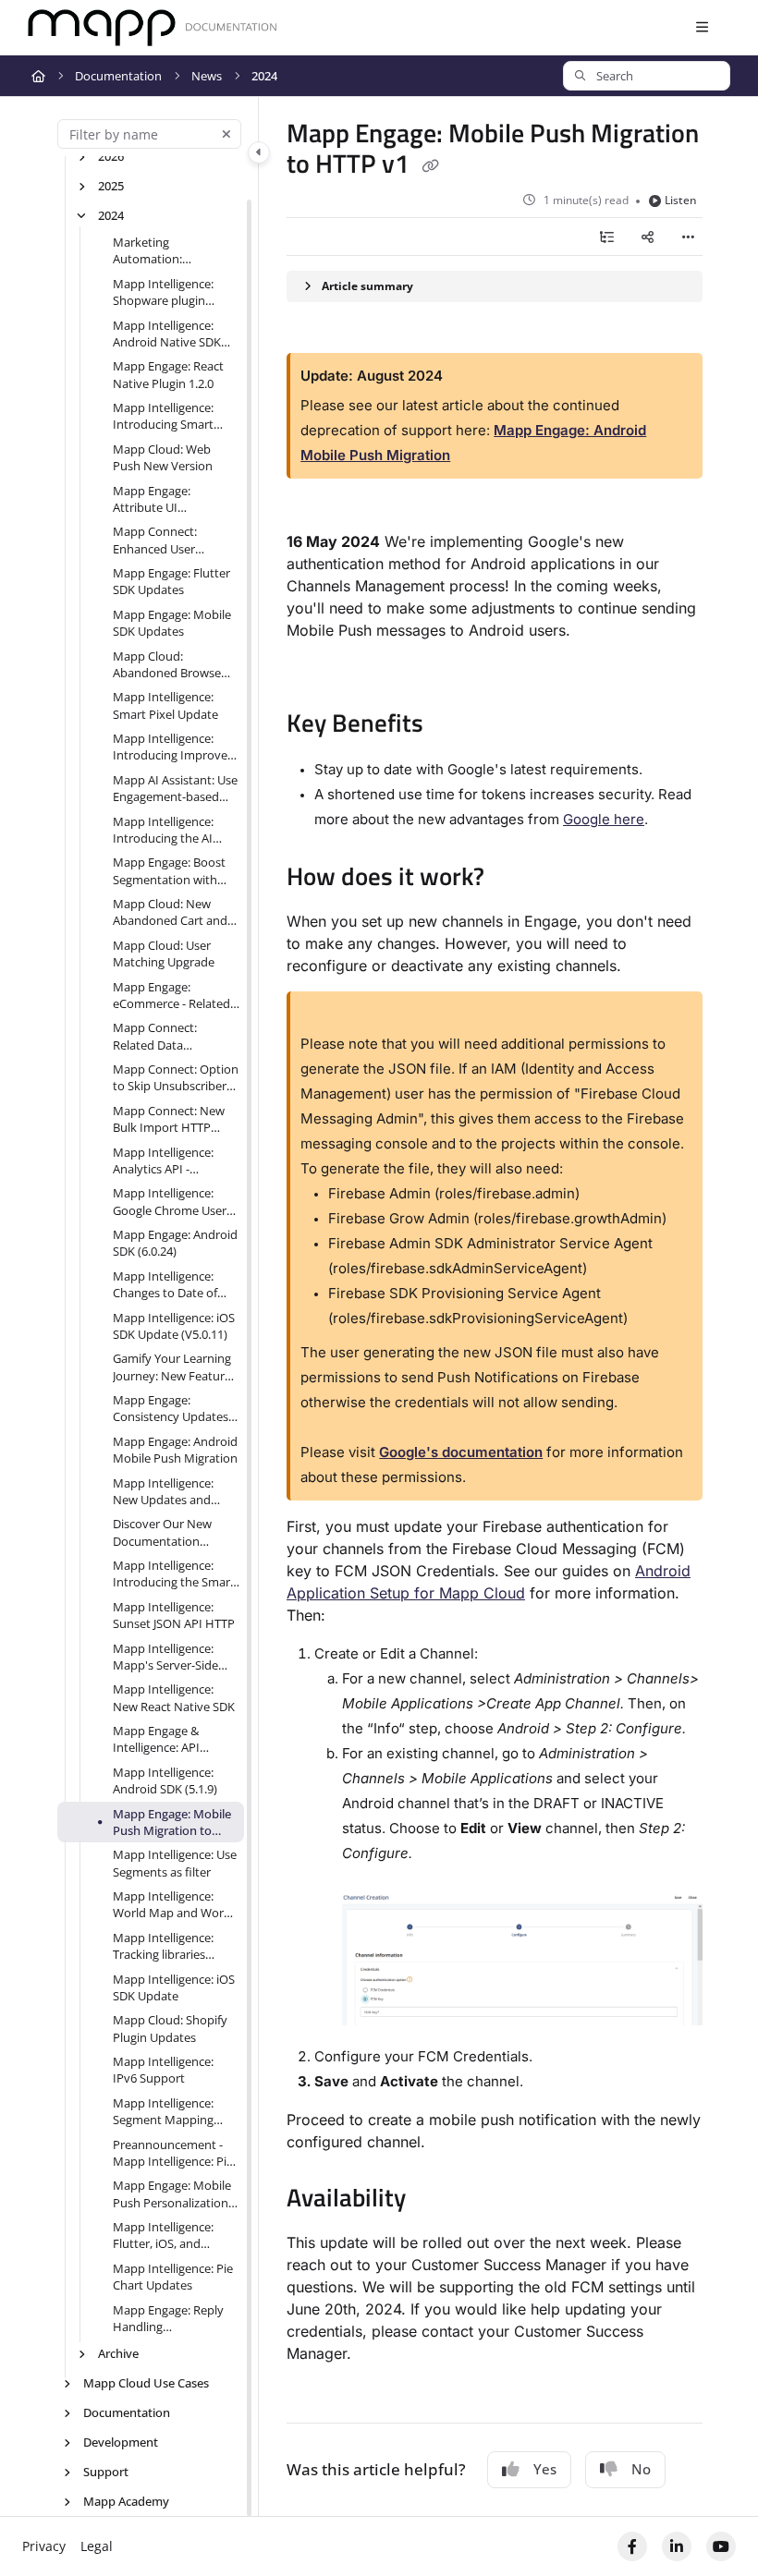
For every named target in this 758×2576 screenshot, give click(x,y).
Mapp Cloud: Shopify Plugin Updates (170, 2028)
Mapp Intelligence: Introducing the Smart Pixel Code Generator (174, 1574)
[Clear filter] (226, 134)
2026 (111, 156)
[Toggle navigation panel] (259, 152)
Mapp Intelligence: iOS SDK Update (174, 1987)
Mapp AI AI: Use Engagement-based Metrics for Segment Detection (175, 789)
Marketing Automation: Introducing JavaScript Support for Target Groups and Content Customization (173, 251)
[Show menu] (702, 28)
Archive (118, 2353)
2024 (264, 76)
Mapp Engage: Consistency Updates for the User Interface (171, 1409)
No (641, 2469)
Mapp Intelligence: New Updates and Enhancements (163, 1492)
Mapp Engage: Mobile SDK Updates (172, 623)
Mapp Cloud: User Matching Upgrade (164, 954)
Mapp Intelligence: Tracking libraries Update (163, 1946)
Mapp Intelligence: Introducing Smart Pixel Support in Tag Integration (167, 416)
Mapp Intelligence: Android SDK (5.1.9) (165, 1780)
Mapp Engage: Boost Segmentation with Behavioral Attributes (171, 871)
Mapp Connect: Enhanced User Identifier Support (162, 540)
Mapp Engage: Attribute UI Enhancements (154, 499)
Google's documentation (461, 1452)
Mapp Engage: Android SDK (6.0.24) (175, 1243)
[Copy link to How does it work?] (513, 879)
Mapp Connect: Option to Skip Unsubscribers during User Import (176, 1078)
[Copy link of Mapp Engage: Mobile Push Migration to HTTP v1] (430, 166)
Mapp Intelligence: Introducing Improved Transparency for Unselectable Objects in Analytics (174, 747)
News (207, 76)
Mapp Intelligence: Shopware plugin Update (163, 292)
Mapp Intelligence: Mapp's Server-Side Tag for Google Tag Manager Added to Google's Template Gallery (165, 1657)
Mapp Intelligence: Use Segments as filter (175, 1863)
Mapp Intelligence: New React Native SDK (174, 1697)
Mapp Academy (126, 2501)
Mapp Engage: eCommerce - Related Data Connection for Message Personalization (171, 996)
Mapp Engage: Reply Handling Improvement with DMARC (168, 2319)
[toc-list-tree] (606, 237)
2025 (111, 186)
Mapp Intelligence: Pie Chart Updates (173, 2277)
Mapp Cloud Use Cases (146, 2383)
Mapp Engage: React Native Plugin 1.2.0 (168, 374)
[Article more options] (688, 237)
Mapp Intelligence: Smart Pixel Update (165, 705)
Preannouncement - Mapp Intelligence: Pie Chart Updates (173, 2153)
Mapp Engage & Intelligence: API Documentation (156, 1739)
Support (106, 2472)
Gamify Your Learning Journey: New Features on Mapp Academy (175, 1367)
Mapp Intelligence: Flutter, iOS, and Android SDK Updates (172, 2236)
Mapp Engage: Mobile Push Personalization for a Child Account (172, 2194)
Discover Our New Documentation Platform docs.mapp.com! (162, 1532)
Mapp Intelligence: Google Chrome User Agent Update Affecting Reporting (170, 1202)
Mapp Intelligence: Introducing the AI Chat (163, 830)
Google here (604, 819)
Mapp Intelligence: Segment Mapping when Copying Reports (175, 2112)
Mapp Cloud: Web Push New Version (163, 457)
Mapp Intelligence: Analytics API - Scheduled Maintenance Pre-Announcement (163, 1161)
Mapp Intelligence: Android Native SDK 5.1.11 (167, 334)
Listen (681, 200)
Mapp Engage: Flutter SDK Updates (171, 581)
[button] (647, 76)
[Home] (153, 28)
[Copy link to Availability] (434, 2200)
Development (121, 2442)
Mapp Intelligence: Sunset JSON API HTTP (174, 1615)
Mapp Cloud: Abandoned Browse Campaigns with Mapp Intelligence (174, 665)
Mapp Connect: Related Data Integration (155, 1036)
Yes (545, 2469)
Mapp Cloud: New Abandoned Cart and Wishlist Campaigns (170, 912)
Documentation (118, 76)
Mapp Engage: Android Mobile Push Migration (175, 1450)
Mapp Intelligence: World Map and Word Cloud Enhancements (172, 1905)
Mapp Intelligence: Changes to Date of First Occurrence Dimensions (165, 1285)
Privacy (44, 2546)
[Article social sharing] (647, 237)
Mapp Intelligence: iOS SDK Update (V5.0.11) (174, 1326)
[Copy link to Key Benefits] (452, 725)
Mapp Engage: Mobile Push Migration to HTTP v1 (172, 1823)
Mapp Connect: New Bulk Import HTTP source (169, 1119)
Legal (97, 2546)
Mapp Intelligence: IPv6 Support (163, 2070)
